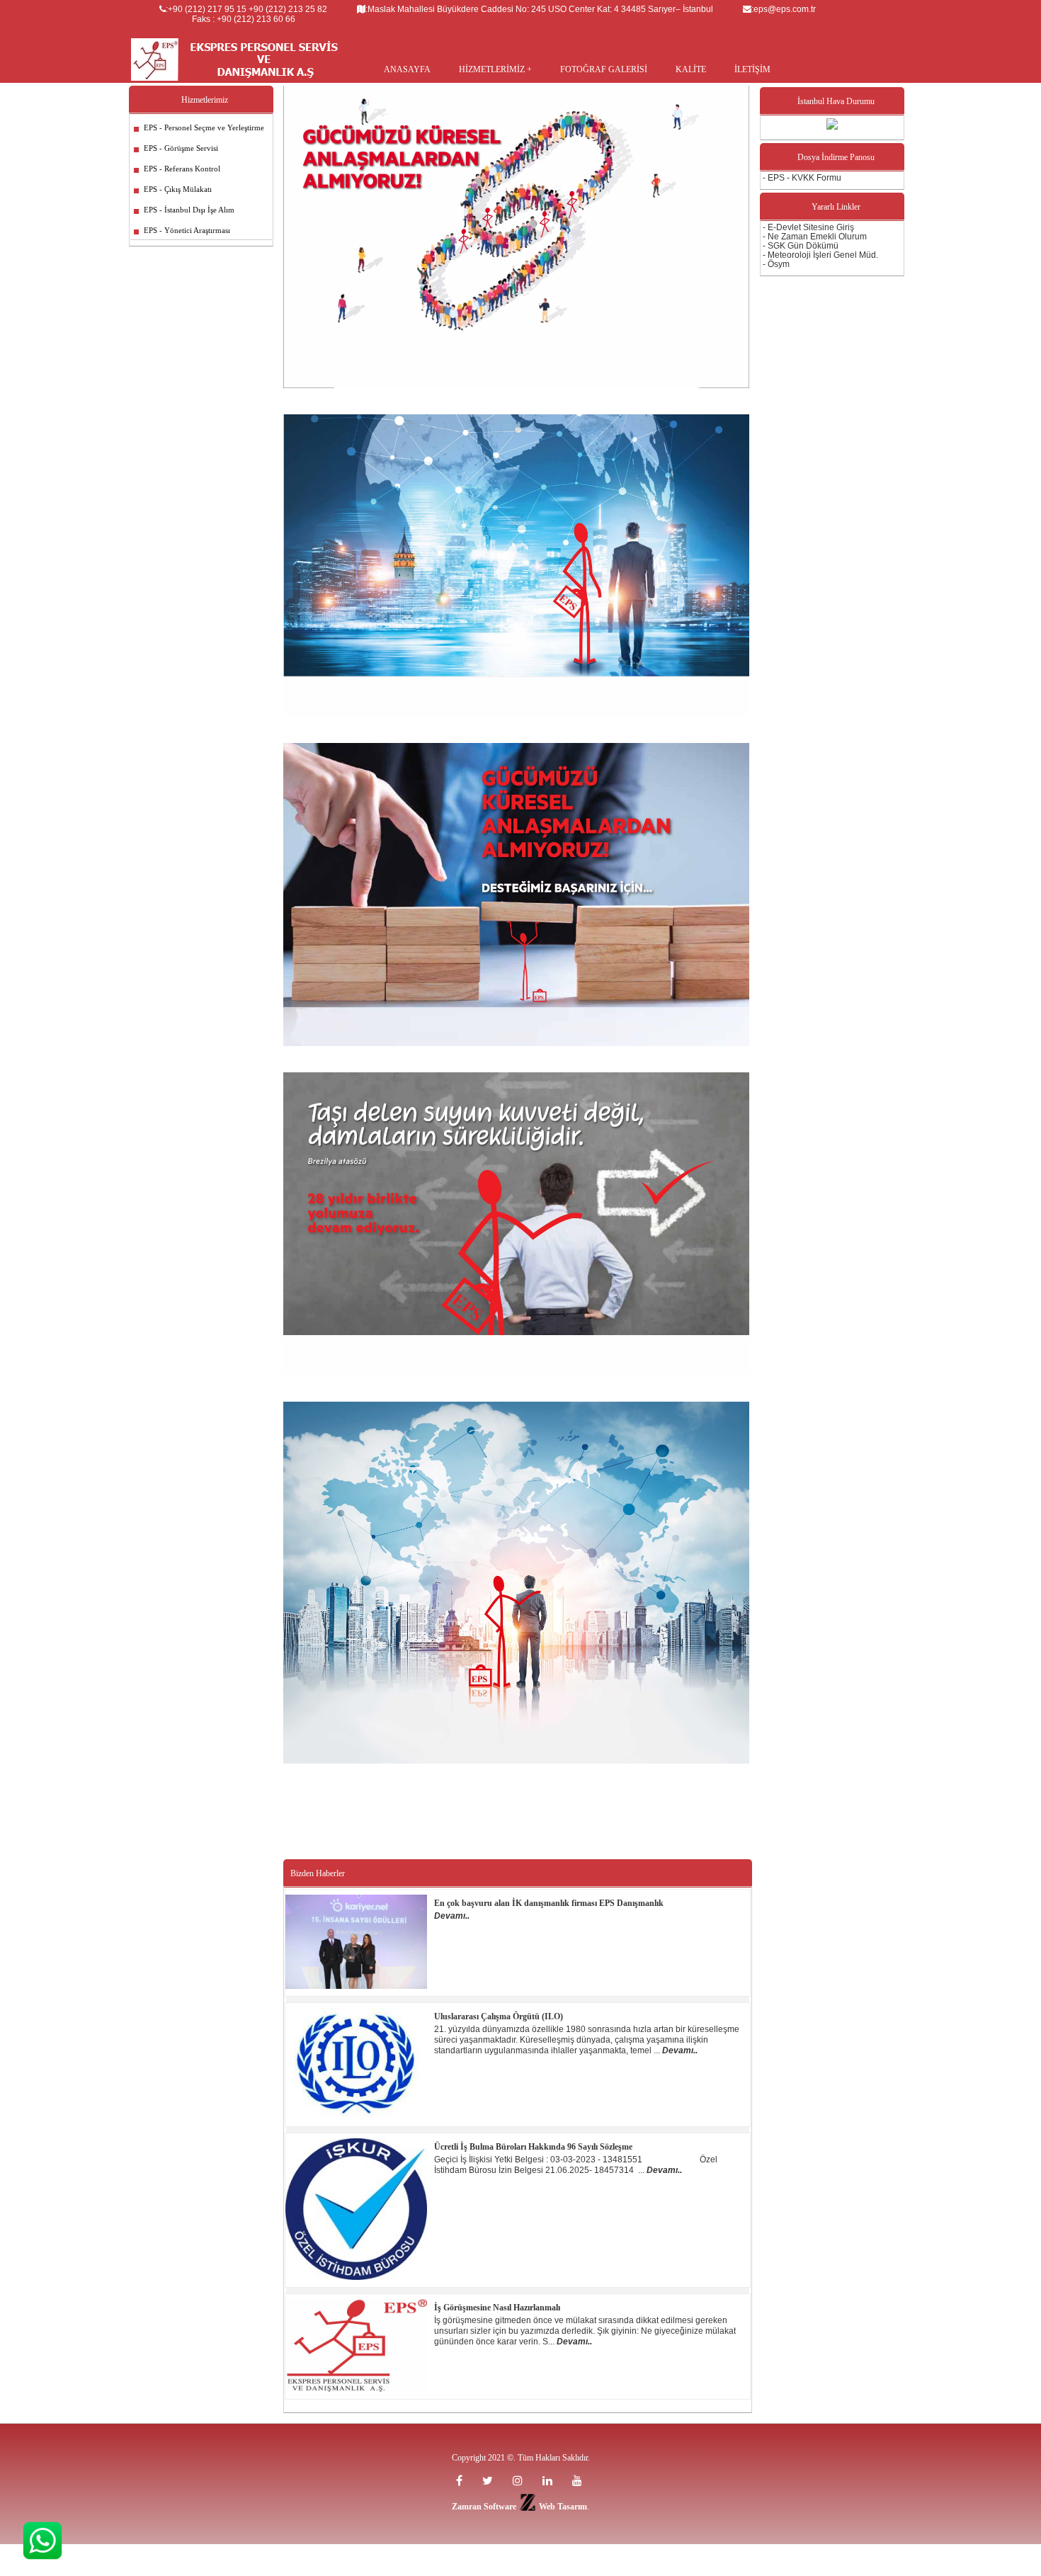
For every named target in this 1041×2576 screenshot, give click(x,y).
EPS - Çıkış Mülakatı (173, 189)
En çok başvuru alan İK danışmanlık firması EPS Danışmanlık (549, 1903)
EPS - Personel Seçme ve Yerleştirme (200, 127)
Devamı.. (452, 1916)
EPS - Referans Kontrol (178, 169)
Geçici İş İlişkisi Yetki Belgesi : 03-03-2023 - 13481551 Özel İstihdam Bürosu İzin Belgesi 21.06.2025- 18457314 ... (576, 2165)
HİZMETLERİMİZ (493, 69)
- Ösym (776, 264)
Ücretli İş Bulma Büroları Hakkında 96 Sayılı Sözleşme (533, 2147)
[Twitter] (490, 2481)
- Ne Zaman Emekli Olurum (815, 237)
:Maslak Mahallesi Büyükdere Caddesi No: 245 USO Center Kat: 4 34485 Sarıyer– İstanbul (539, 9)
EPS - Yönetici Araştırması (183, 230)
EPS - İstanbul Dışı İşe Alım (185, 210)
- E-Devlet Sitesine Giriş (808, 227)
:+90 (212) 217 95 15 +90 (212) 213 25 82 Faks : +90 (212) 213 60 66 (246, 14)
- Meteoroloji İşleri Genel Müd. (820, 255)
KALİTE (691, 69)
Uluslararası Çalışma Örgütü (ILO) (499, 2016)
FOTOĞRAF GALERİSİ (604, 69)
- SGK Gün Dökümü (801, 246)
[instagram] (520, 2481)
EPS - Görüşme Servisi (177, 148)
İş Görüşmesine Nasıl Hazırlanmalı (497, 2308)
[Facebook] (462, 2481)
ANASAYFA (407, 69)
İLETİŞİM (752, 69)
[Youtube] (550, 2481)
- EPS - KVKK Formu (802, 178)
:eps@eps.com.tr (784, 9)
